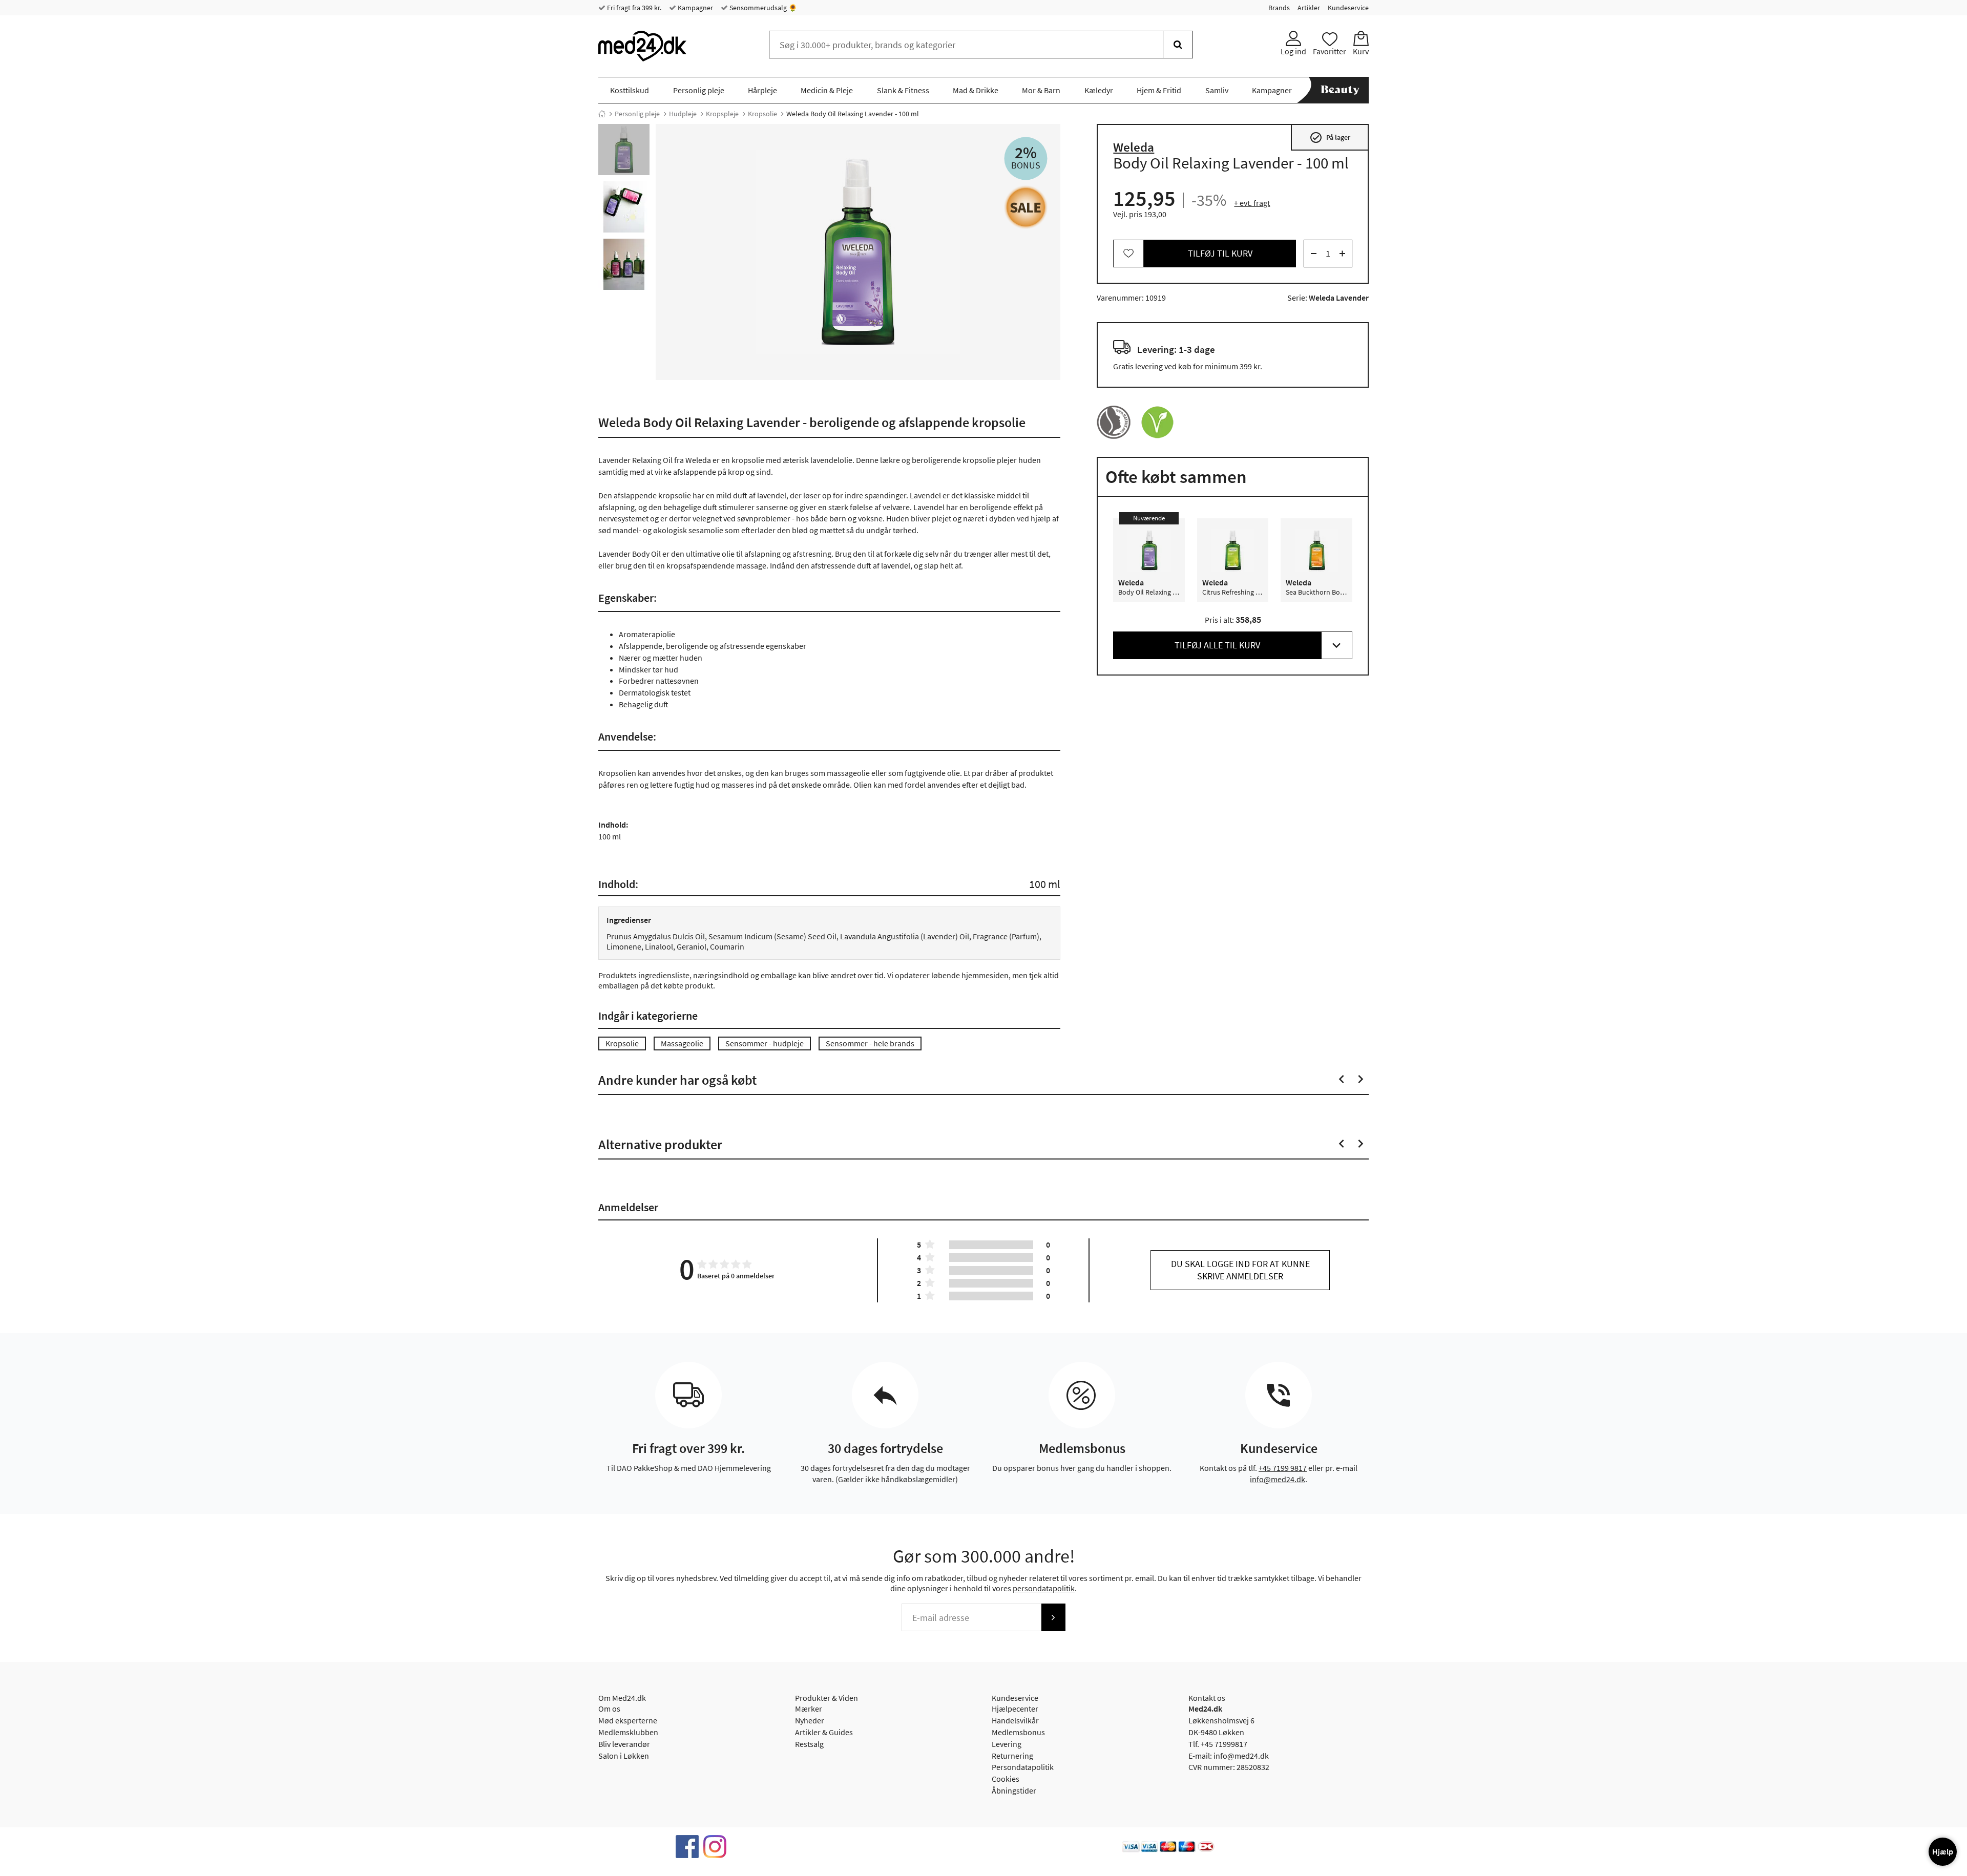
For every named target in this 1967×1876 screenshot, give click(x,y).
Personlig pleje (699, 90)
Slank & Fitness (903, 90)
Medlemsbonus (1018, 1732)
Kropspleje (722, 114)
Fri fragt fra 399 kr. (633, 8)
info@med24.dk (1278, 1479)
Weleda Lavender (1339, 298)
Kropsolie (762, 114)
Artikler (1309, 8)
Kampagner (695, 8)
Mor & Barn (1041, 90)
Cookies (1006, 1779)
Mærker (809, 1709)
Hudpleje (683, 114)
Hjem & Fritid (1159, 90)
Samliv (1217, 90)
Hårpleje (762, 90)
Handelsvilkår (1015, 1720)
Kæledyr (1099, 90)
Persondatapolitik (1023, 1767)
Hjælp (1943, 1851)
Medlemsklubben (628, 1732)
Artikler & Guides (824, 1732)
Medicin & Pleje (827, 90)
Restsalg (809, 1744)
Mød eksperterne (628, 1720)
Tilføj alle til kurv (1217, 645)
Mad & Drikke (976, 90)
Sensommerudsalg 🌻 (762, 8)
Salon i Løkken (624, 1756)
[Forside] (602, 114)
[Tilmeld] (1053, 1617)
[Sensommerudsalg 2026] (1026, 207)
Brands (1279, 8)
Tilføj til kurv (1220, 253)
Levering (1007, 1744)
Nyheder (810, 1720)
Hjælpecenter (1015, 1709)
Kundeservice (1348, 8)
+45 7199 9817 (1283, 1468)
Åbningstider (1014, 1790)
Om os (609, 1709)
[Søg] (1178, 45)
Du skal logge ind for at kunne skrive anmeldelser (1240, 1270)
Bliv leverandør (624, 1744)
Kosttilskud (630, 90)
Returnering (1012, 1756)
